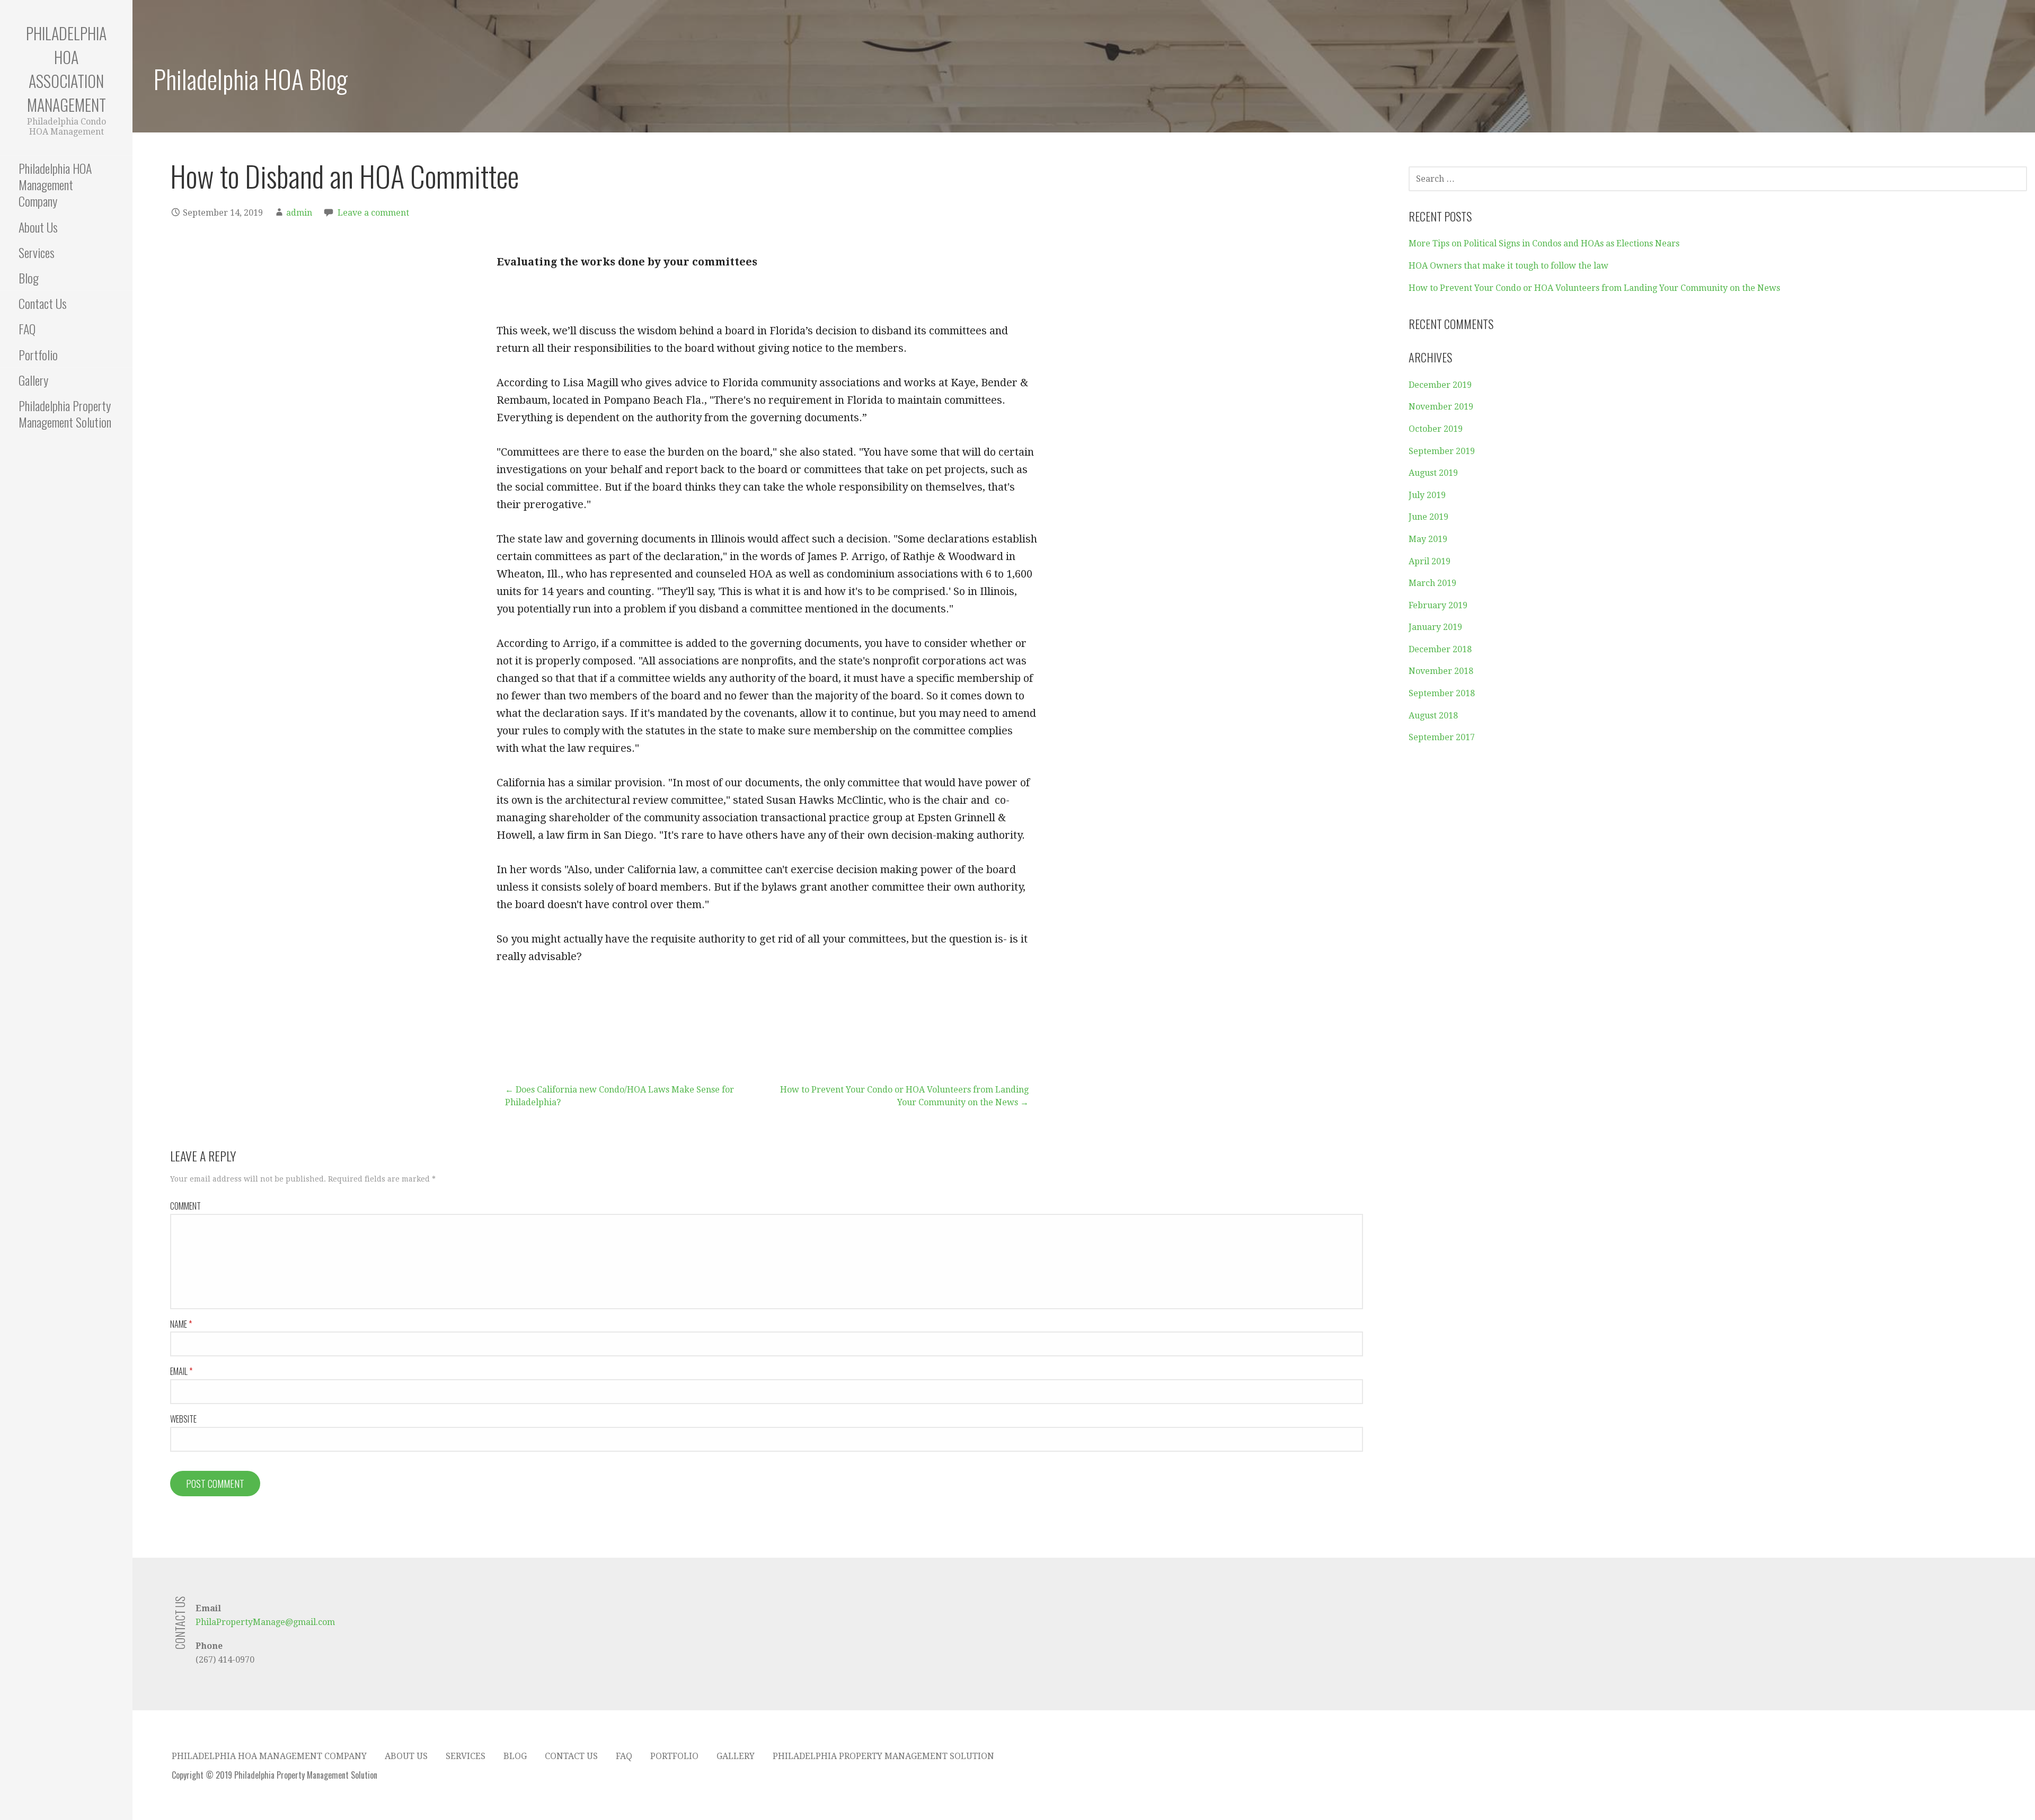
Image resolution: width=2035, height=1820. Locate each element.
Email (181, 1371)
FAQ (27, 329)
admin (299, 213)
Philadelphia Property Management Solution (65, 414)
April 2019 (1430, 561)
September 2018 (1442, 693)
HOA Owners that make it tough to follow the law (1508, 266)
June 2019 (1428, 517)
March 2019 (1432, 583)
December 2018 (1440, 649)
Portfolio (38, 354)
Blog (29, 278)
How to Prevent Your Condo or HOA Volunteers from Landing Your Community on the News (1594, 288)
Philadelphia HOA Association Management (66, 69)
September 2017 (1442, 737)
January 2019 (1435, 627)
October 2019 (1436, 429)
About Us (38, 227)
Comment (185, 1206)
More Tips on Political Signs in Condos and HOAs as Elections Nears (1544, 243)
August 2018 (1433, 716)
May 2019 (1428, 539)
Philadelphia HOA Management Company (55, 184)
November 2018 (1441, 671)
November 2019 (1441, 407)
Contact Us (43, 303)
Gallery (33, 380)
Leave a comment (373, 213)
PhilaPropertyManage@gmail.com (265, 1622)
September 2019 (1442, 451)
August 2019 (1433, 473)
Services (37, 252)
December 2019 (1440, 385)
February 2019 (1438, 605)
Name (181, 1324)
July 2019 (1427, 495)
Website (183, 1419)
